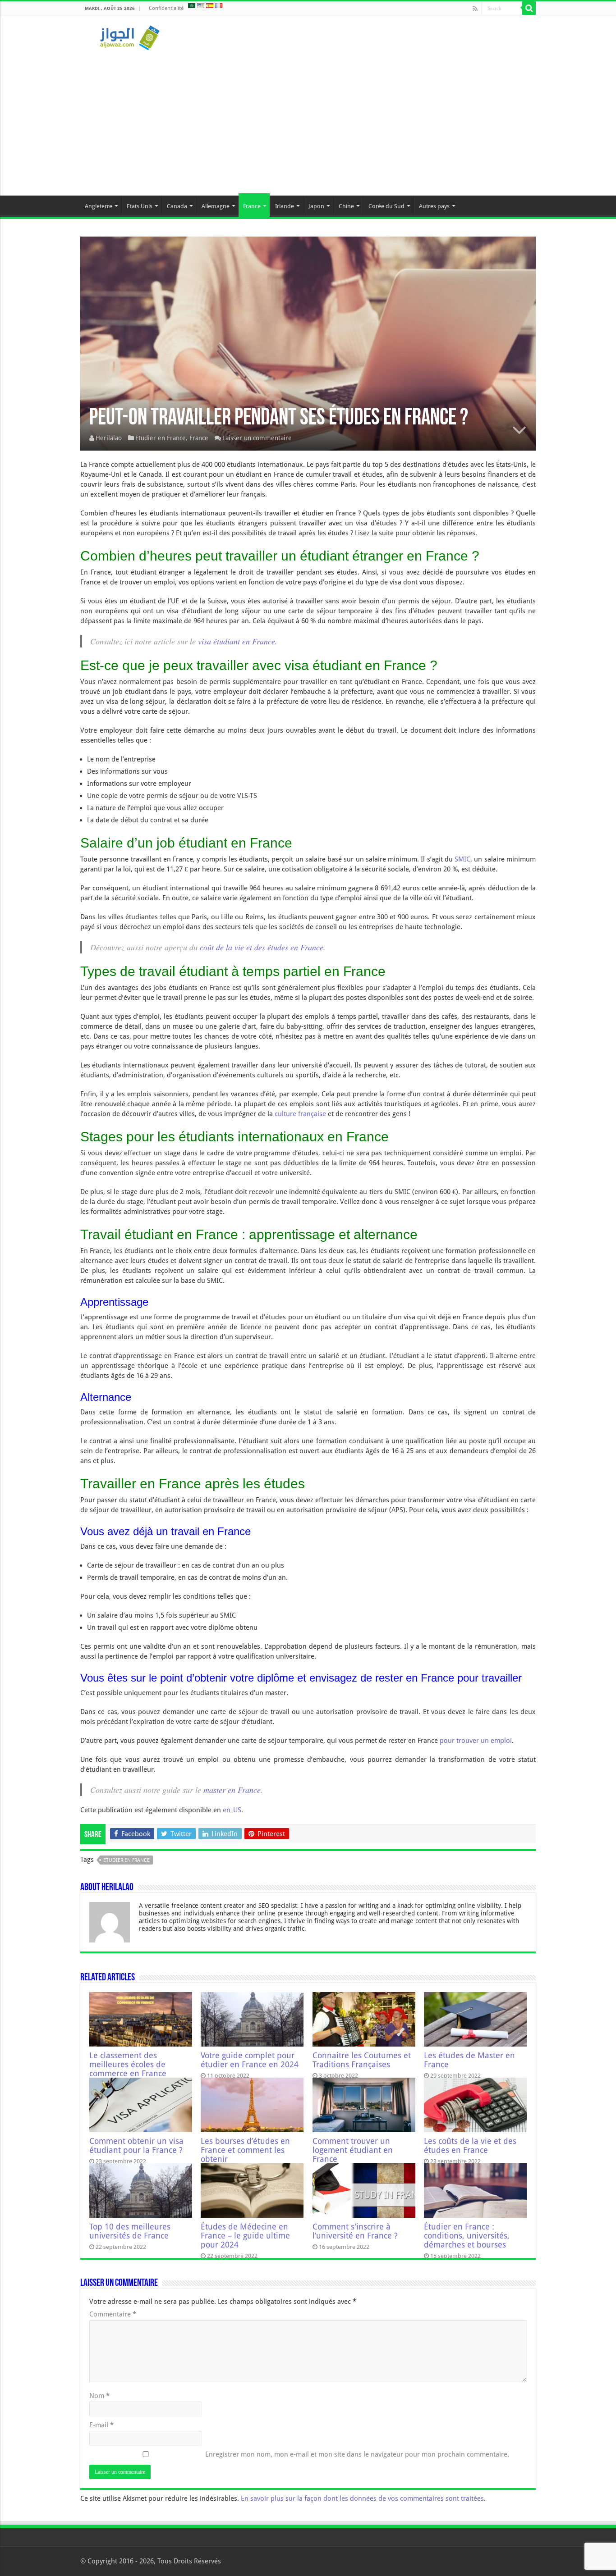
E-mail (101, 2425)
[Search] (529, 8)
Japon (316, 206)
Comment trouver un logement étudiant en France (353, 2150)
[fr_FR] (219, 5)
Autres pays (434, 206)
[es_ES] (210, 5)
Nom (99, 2396)
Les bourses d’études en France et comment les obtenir (245, 2150)
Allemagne (216, 206)
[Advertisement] (308, 119)
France (252, 206)
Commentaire (113, 2314)
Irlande (285, 206)
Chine (346, 206)
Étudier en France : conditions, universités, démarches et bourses (467, 2236)
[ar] (192, 5)
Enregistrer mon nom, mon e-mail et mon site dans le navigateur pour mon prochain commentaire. (357, 2454)
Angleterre (99, 206)
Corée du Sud (386, 206)
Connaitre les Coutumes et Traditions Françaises (362, 2060)
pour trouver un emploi (476, 1741)
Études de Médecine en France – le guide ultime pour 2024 (245, 2236)
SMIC (462, 859)
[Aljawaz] (130, 36)
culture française (300, 1114)
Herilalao (109, 438)
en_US (232, 1810)
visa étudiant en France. (238, 641)
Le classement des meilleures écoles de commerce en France (128, 2065)
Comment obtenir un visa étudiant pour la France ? (136, 2146)
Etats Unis (140, 206)
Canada (177, 206)
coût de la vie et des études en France (262, 947)
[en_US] (201, 5)
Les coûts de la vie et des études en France (470, 2146)
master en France (232, 1790)
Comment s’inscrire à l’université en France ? (355, 2231)
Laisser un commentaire (257, 438)
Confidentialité (166, 8)
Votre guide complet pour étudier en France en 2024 (250, 2060)
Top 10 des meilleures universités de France (130, 2231)
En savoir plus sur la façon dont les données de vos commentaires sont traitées (362, 2498)
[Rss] (475, 9)
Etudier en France (161, 438)
